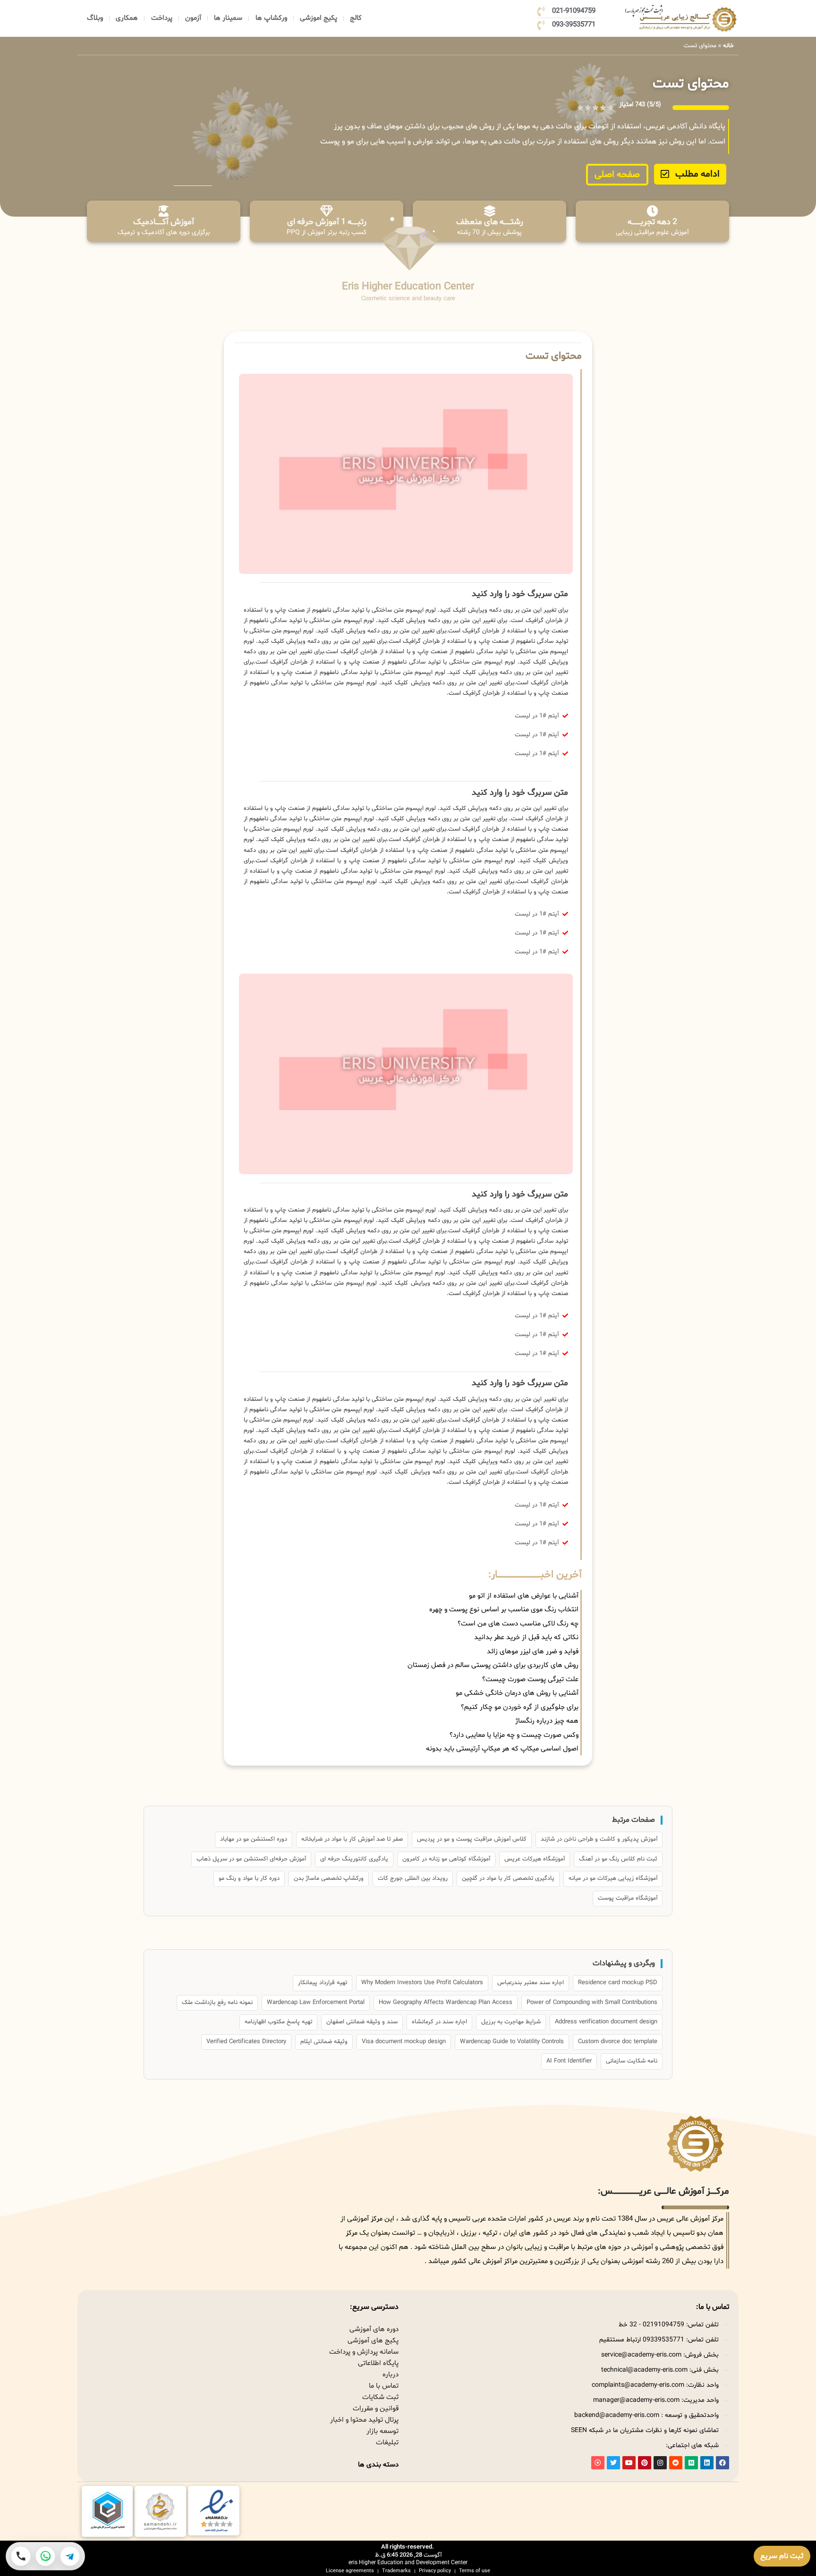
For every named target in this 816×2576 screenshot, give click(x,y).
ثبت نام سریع (782, 2556)
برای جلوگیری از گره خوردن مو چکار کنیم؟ (520, 1707)
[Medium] (691, 2463)
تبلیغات (387, 2443)
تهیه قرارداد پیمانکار (323, 1983)
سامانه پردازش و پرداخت (364, 2352)
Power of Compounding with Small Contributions (592, 2003)
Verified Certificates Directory (246, 2042)
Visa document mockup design (404, 2042)
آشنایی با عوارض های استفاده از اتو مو (524, 1596)
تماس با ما (384, 2386)
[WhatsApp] (45, 2556)
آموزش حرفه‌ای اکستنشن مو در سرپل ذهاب (251, 1859)
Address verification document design (606, 2022)
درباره (391, 2375)
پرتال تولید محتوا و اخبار (364, 2420)
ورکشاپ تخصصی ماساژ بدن (329, 1878)
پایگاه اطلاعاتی (378, 2363)
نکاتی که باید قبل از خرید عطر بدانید (526, 1637)
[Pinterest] (645, 2463)
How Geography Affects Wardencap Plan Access (446, 2003)
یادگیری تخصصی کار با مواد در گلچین (508, 1878)
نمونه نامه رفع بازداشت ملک (217, 2003)
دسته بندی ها (378, 2465)
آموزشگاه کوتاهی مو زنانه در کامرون (446, 1859)
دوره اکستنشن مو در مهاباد (254, 1839)
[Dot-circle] (598, 2463)
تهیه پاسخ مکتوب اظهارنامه (278, 2022)
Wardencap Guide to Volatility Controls (512, 2042)
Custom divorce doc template (618, 2042)
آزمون (193, 18)
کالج (356, 18)
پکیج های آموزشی (373, 2341)
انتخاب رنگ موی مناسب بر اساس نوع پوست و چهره (504, 1610)
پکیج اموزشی (319, 18)
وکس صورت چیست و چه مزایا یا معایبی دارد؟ (514, 1735)
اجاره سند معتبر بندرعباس (531, 1983)
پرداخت (162, 18)
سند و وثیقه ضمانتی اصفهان (362, 2022)
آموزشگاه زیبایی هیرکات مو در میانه (613, 1878)
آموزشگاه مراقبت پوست (628, 1898)
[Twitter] (613, 2463)
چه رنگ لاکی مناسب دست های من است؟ (518, 1624)
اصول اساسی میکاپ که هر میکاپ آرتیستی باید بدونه (502, 1749)
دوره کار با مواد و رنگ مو (249, 1878)
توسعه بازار (382, 2431)
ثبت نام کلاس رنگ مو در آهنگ (618, 1859)
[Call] (21, 2556)
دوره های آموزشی (374, 2329)
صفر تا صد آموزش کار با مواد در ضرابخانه (352, 1839)
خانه (728, 46)
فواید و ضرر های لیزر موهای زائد (533, 1652)
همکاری (127, 18)
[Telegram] (70, 2556)
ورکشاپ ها (271, 18)
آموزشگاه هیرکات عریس (535, 1859)
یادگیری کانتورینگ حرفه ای (354, 1859)
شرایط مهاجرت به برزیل (511, 2022)
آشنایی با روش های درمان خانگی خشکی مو (517, 1693)
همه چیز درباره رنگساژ (547, 1721)
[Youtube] (629, 2463)
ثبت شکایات (380, 2397)
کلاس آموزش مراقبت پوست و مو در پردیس (472, 1839)
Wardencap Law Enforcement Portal (316, 2003)
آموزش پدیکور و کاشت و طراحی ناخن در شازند (599, 1839)
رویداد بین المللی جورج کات (413, 1878)
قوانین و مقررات (376, 2409)
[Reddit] (676, 2463)
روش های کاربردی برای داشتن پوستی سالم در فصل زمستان (493, 1665)
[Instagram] (660, 2463)
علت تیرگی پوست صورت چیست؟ (530, 1679)
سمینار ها (228, 18)
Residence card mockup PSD (618, 1983)
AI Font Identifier (569, 2061)
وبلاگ (95, 18)
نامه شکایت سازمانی (632, 2061)
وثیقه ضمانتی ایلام (324, 2042)
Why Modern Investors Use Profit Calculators (422, 1983)
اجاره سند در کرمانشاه (439, 2022)
